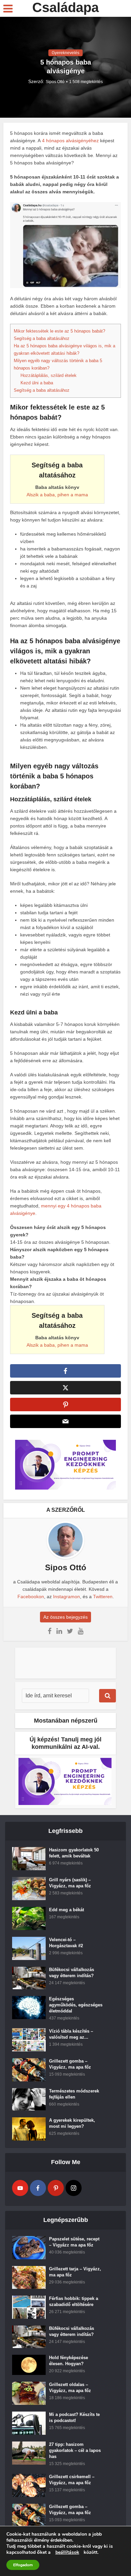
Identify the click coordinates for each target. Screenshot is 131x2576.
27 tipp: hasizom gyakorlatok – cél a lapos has (75, 2450)
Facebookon (31, 1597)
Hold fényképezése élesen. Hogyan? (69, 2361)
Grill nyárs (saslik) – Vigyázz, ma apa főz (70, 1883)
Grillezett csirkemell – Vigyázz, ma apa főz (72, 2480)
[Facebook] (38, 2188)
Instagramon (67, 1597)
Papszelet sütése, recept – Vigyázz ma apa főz (74, 2242)
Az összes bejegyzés (65, 1617)
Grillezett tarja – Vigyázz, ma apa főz (75, 2272)
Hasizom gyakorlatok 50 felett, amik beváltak (74, 1853)
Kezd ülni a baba (37, 383)
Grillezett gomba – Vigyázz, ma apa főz (70, 2064)
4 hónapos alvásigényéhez (71, 141)
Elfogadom (23, 2565)
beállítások (67, 2552)
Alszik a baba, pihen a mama (57, 495)
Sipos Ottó (55, 82)
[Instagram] (74, 2188)
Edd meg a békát (67, 1910)
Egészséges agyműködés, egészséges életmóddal (76, 2005)
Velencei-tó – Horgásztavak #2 (66, 1943)
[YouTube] (20, 2188)
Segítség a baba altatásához (42, 338)
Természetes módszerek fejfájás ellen (74, 2094)
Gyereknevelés (65, 53)
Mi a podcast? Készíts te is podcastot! (74, 2417)
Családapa (65, 7)
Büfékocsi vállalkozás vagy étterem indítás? (72, 1973)
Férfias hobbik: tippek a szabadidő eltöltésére (74, 2301)
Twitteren (103, 1597)
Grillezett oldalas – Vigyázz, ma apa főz (70, 2388)
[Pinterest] (56, 2188)
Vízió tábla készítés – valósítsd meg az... (71, 2034)
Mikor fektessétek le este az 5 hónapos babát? (59, 331)
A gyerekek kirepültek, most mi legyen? (72, 2123)
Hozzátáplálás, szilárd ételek (49, 375)
